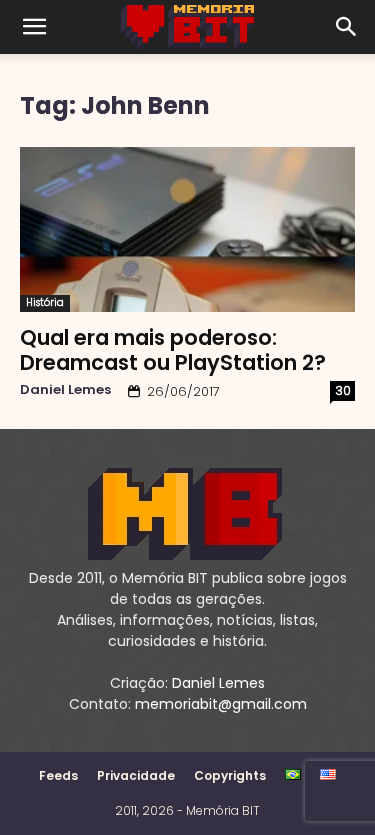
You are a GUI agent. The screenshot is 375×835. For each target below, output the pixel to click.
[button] (34, 27)
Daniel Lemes (65, 389)
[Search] (347, 27)
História (45, 302)
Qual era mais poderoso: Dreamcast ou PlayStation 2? (173, 350)
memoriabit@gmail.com (221, 704)
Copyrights (230, 775)
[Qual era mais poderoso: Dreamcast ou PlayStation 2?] (187, 229)
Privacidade (136, 775)
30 (343, 390)
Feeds (58, 775)
